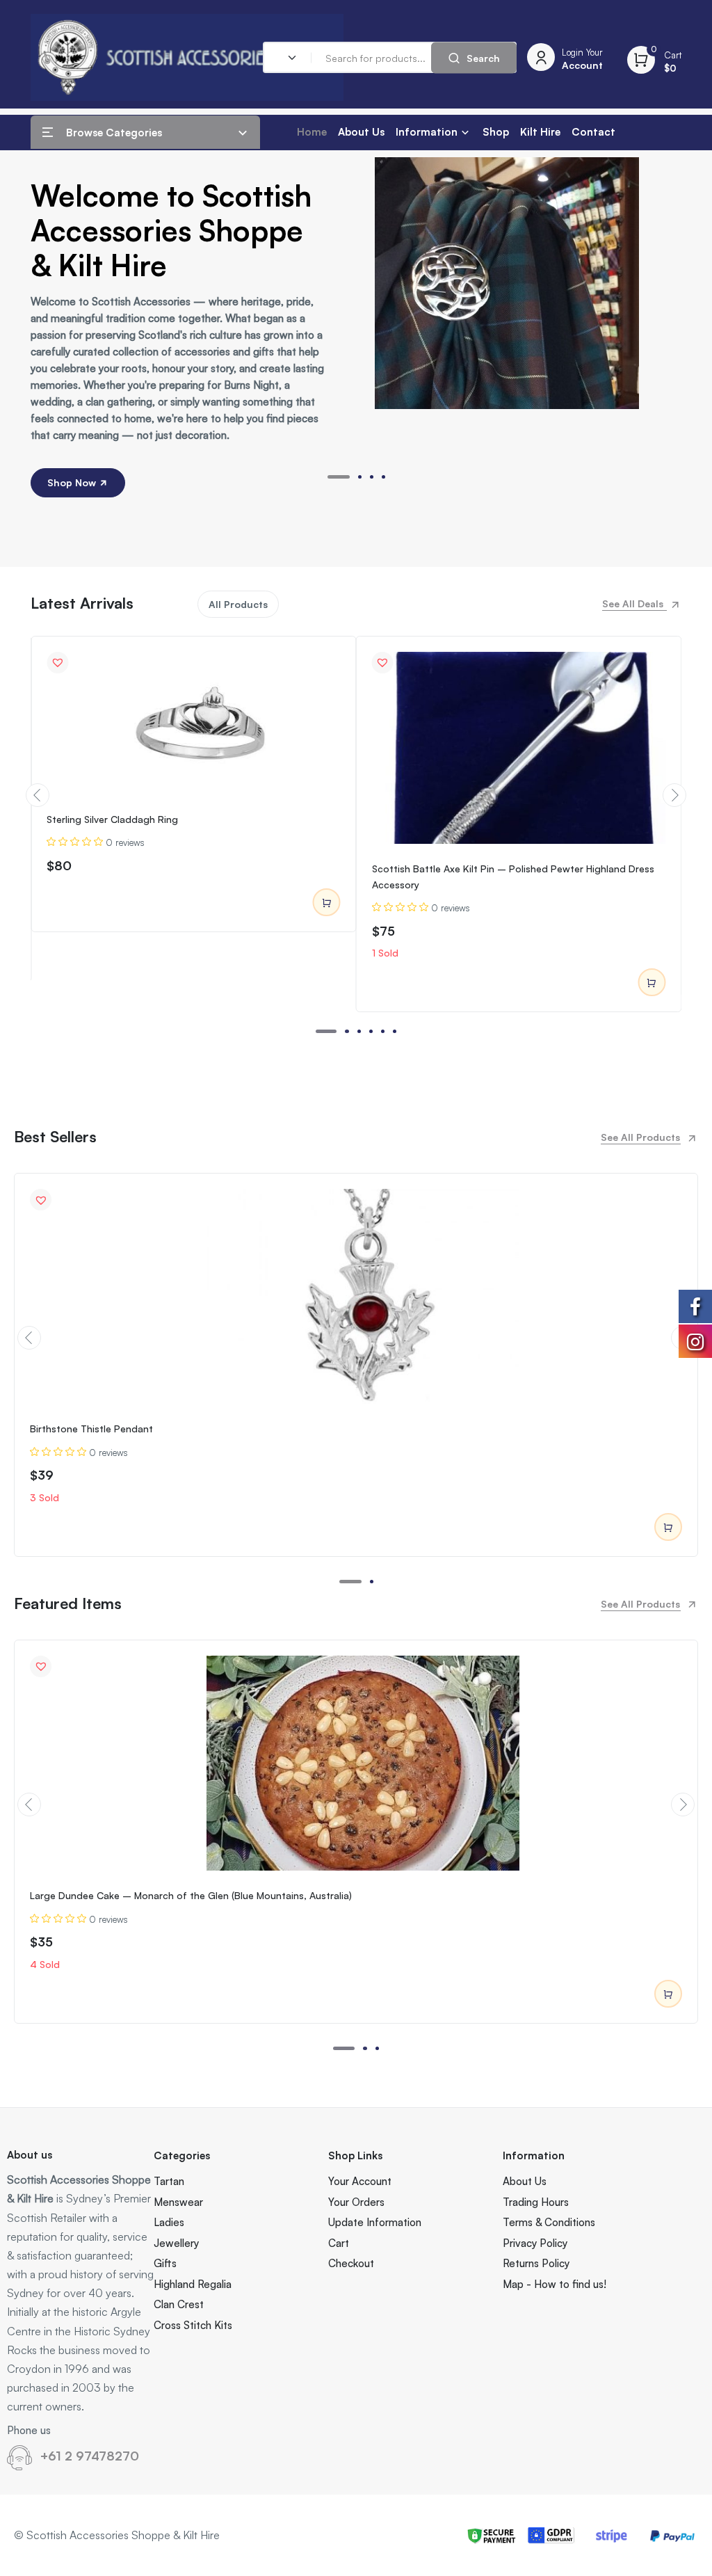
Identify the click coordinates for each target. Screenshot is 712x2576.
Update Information (375, 2222)
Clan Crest (179, 2304)
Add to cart (327, 902)
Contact (593, 132)
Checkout (351, 2263)
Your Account (360, 2181)
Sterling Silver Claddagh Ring (112, 819)
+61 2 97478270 (90, 2456)
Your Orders (356, 2202)
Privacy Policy (535, 2243)
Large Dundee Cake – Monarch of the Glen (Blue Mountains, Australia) (191, 1895)
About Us (361, 132)
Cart (339, 2243)
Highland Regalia (193, 2284)
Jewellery (176, 2243)
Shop (496, 132)
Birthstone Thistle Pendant (91, 1429)
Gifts (165, 2263)
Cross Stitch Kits (193, 2325)
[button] (339, 477)
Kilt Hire (540, 132)
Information (427, 132)
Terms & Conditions (549, 2222)
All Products (238, 604)
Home (312, 132)
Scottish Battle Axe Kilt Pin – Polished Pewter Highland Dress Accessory (513, 876)
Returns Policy (536, 2263)
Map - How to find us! (555, 2284)
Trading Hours (536, 2202)
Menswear (178, 2202)
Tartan (169, 2181)
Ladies (169, 2222)
